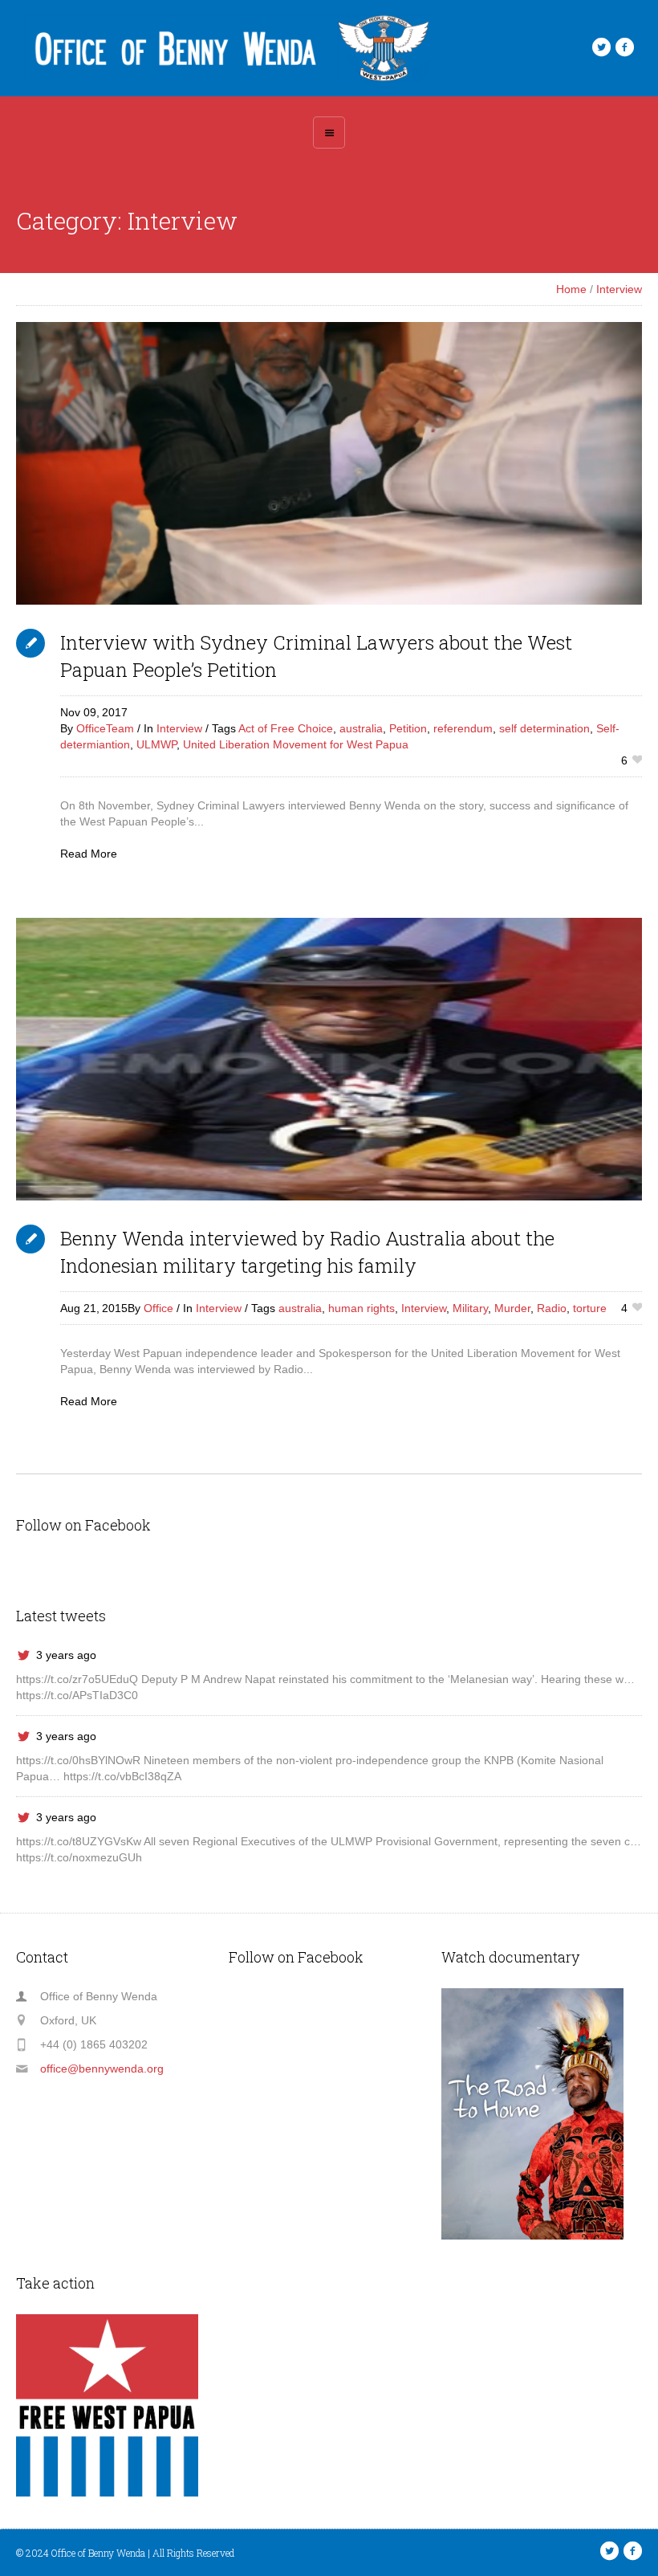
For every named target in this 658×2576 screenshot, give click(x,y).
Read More (89, 854)
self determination (544, 728)
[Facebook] (624, 47)
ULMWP (156, 744)
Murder (512, 1308)
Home (571, 289)
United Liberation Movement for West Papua (296, 744)
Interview (619, 289)
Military (470, 1308)
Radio (552, 1308)
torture (590, 1308)
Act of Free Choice (286, 728)
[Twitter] (601, 47)
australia (361, 728)
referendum (463, 728)
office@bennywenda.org (102, 2069)
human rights (361, 1308)
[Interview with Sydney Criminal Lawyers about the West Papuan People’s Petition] (329, 463)
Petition (408, 728)
